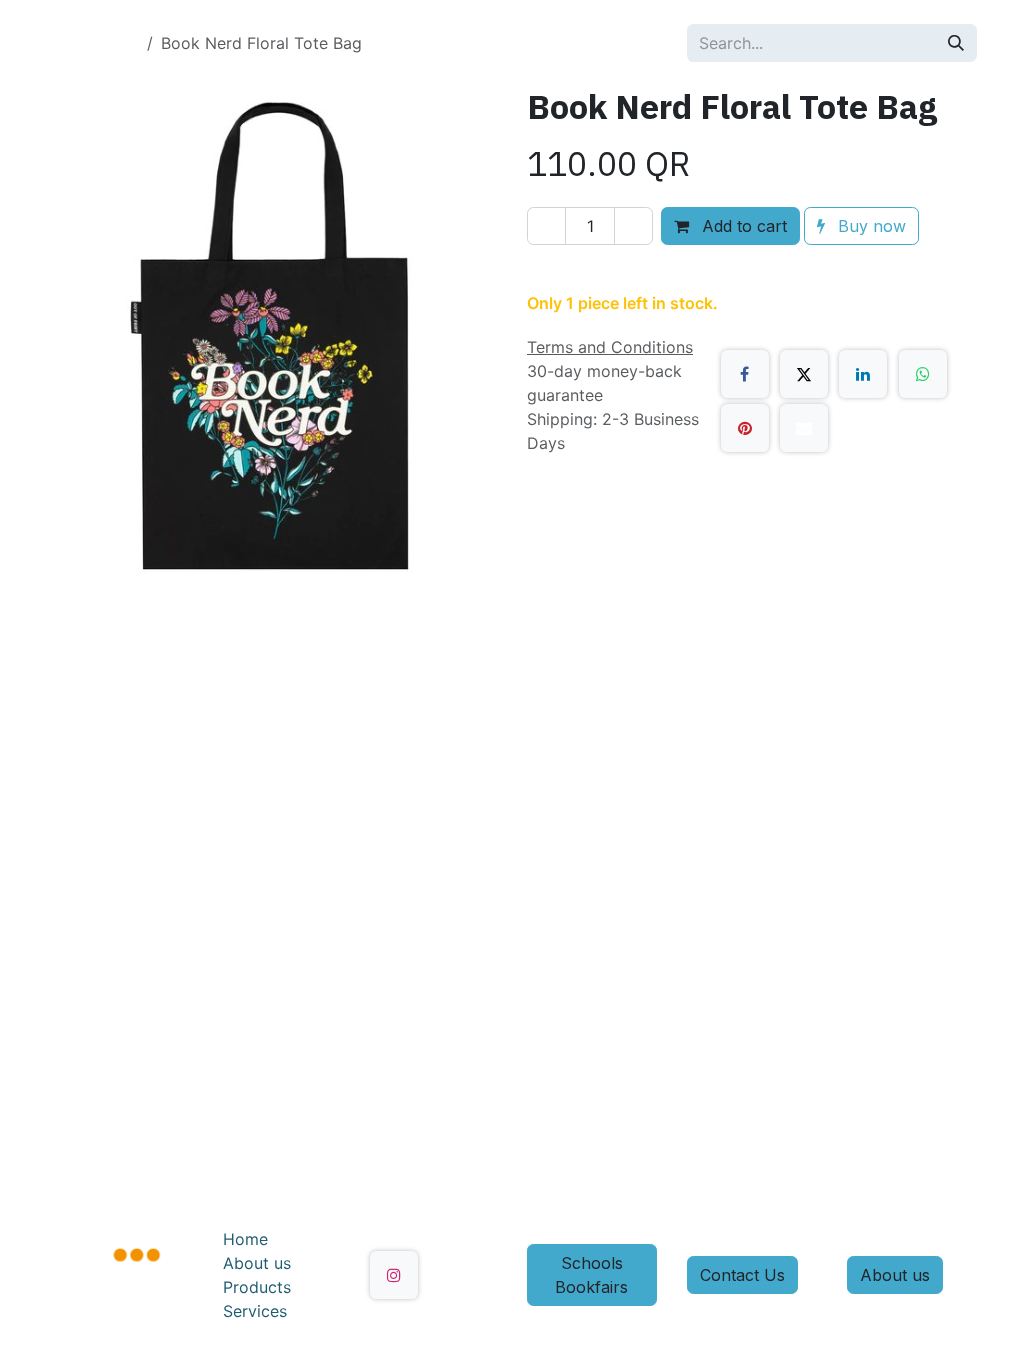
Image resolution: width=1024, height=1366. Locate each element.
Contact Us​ (742, 1275)
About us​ (895, 1275)
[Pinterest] (745, 428)
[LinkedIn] (863, 374)
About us (257, 1263)
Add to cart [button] (742, 226)
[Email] (804, 428)
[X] (804, 374)
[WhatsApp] (923, 374)
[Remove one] (546, 226)
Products (257, 1287)
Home (245, 1239)
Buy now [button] (869, 226)
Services (255, 1311)
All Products (93, 43)
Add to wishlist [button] (609, 272)
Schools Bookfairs (591, 1275)
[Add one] (633, 226)
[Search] (956, 43)
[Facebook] (745, 374)
